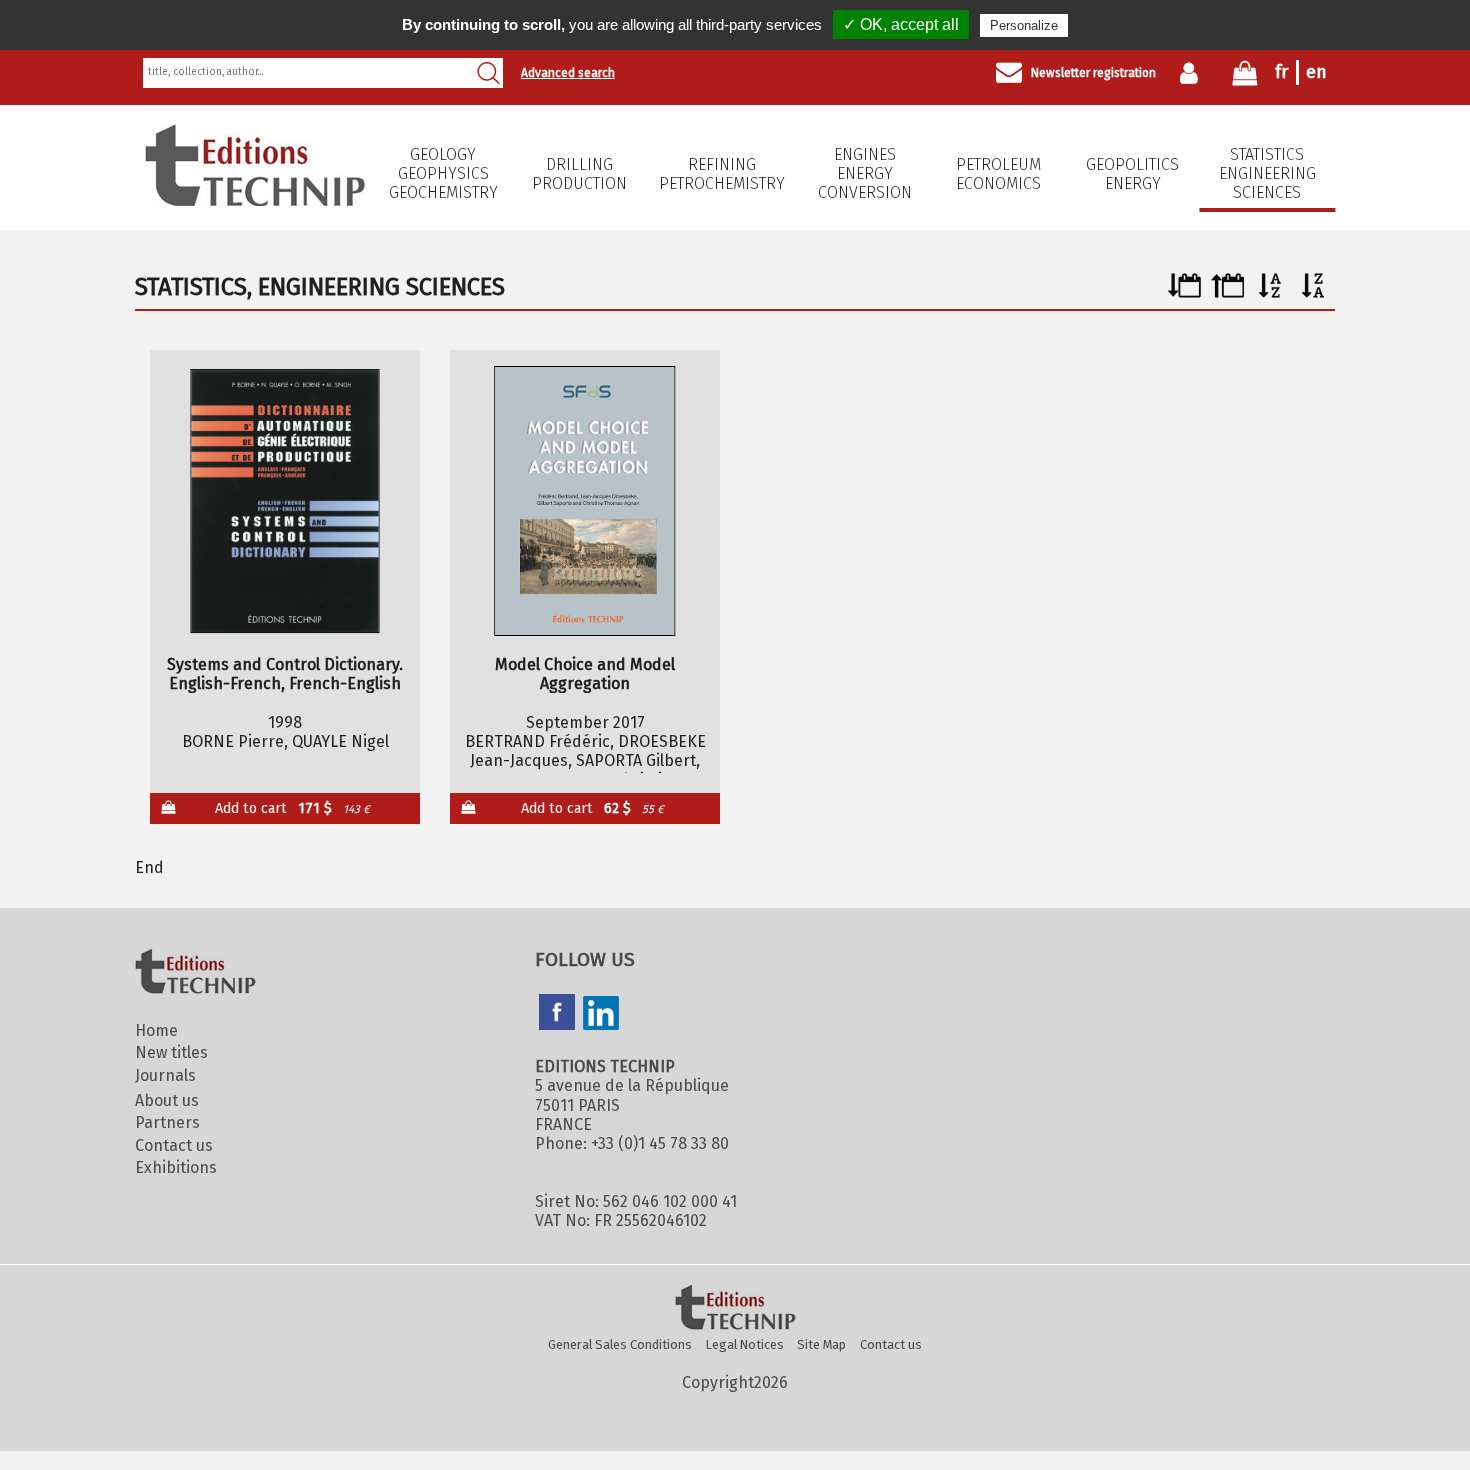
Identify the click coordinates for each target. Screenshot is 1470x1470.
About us (167, 1100)
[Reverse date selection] (1227, 292)
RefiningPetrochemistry (722, 174)
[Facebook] (557, 1014)
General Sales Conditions (620, 1344)
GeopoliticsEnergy (1132, 174)
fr (1281, 72)
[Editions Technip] (735, 1309)
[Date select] (1184, 292)
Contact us (174, 1145)
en (1316, 72)
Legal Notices (745, 1344)
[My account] (1193, 73)
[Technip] (255, 200)
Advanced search (568, 73)
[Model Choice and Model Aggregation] (585, 501)
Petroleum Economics (998, 174)
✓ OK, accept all (901, 24)
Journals (165, 1075)
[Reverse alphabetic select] (1313, 292)
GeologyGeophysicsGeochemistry (443, 173)
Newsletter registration (1093, 73)
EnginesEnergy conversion (865, 173)
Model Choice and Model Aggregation (585, 674)
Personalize (1024, 25)
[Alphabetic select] (1270, 292)
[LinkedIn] (601, 1015)
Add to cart (292, 808)
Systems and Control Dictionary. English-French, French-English (285, 674)
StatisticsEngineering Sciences (1267, 173)
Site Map (821, 1344)
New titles (171, 1052)
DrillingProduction (579, 174)
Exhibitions (176, 1167)
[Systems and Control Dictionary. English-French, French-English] (285, 501)
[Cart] (1245, 77)
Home (156, 1030)
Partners (167, 1122)
